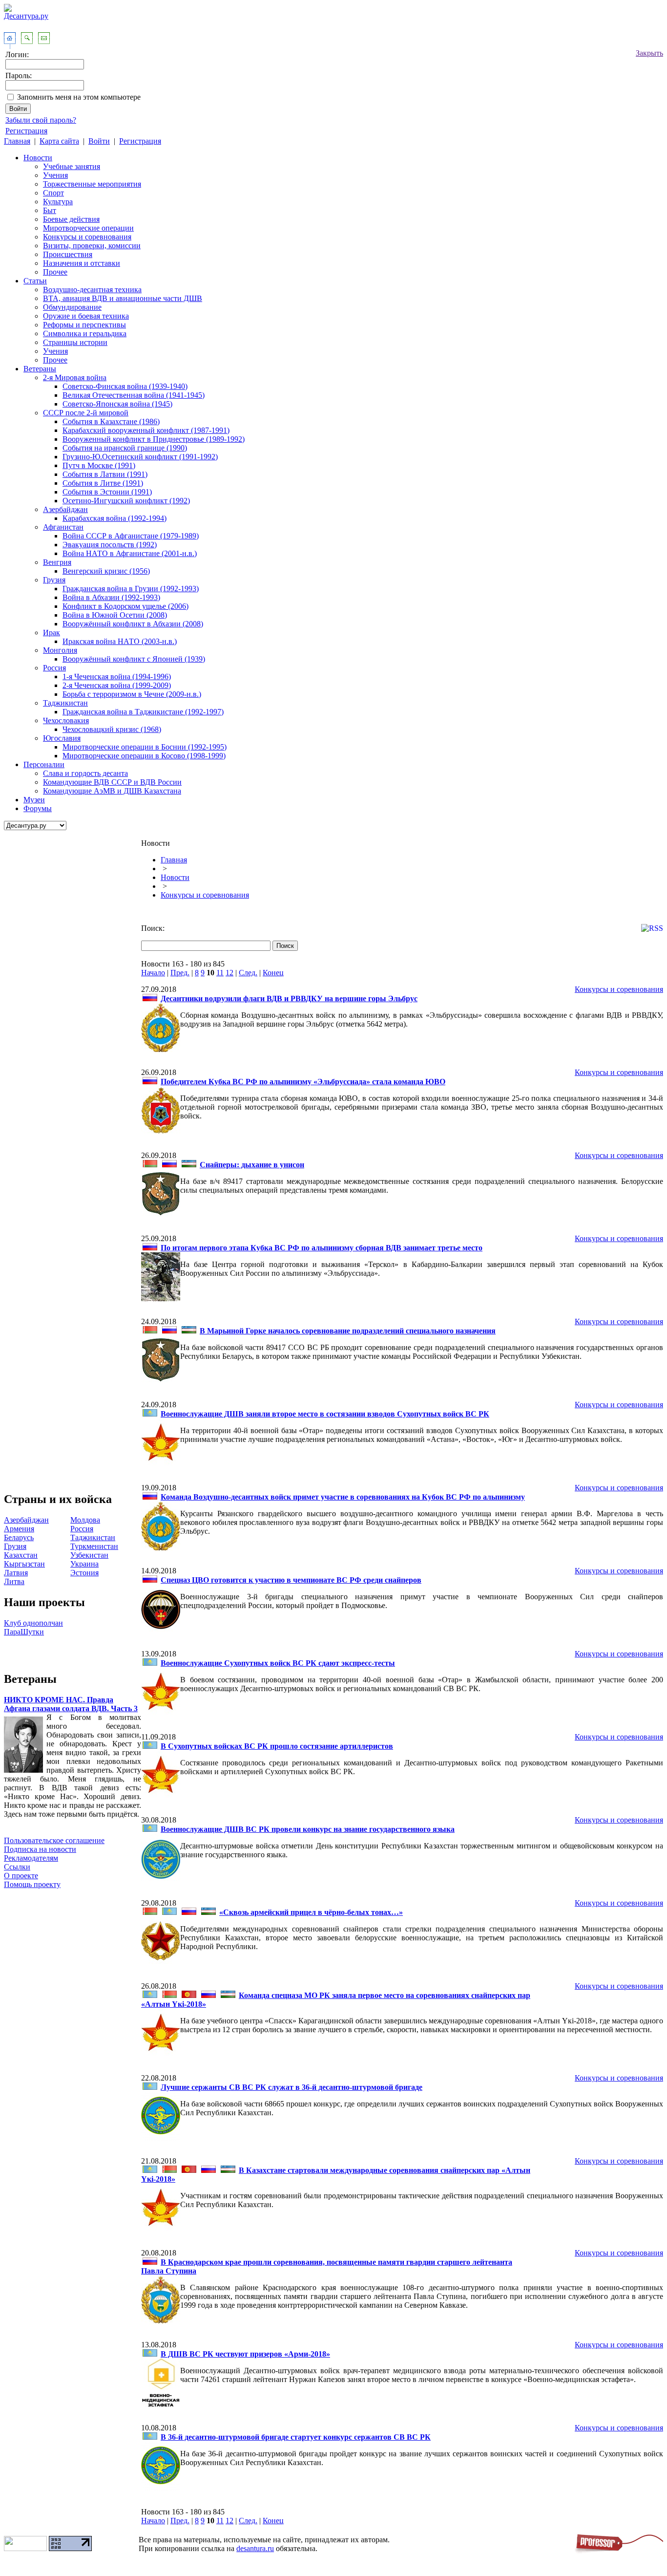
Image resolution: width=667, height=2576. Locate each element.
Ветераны (40, 369)
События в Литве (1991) (103, 483)
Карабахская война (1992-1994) (115, 518)
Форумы (38, 808)
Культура (58, 202)
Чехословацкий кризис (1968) (112, 729)
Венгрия (57, 562)
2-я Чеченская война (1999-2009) (117, 685)
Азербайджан (65, 509)
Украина (84, 1564)
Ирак (52, 633)
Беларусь (19, 1537)
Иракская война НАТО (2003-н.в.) (120, 641)
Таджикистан (65, 703)
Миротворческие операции (88, 228)
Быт (50, 210)
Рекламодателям (31, 1858)
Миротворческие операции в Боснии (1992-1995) (145, 747)
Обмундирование (72, 307)
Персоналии (44, 764)
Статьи (35, 281)
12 (229, 973)
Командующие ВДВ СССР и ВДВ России (112, 782)
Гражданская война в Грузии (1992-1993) (131, 589)
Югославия (62, 738)
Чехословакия (66, 720)
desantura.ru (255, 2548)
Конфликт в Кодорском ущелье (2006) (125, 606)
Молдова (85, 1520)
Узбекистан (89, 1555)
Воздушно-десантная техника (92, 290)
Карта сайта (59, 141)
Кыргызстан (24, 1564)
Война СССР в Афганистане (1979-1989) (131, 536)
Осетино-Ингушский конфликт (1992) (126, 501)
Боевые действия (71, 219)
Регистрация (26, 131)
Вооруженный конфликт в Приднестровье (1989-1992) (154, 439)
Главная (17, 141)
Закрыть (649, 53)
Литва (14, 1581)
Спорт (53, 193)
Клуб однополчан (33, 1623)
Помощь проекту (32, 1884)
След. (248, 973)
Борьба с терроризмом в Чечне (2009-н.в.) (132, 694)
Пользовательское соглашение (54, 1840)
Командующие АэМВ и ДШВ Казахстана (112, 791)
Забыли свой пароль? (41, 120)
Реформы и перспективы (84, 325)
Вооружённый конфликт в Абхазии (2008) (133, 624)
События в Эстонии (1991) (107, 492)
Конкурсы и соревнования (87, 237)
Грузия (54, 580)
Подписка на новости (40, 1849)
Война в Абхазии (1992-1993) (111, 597)
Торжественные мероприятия (92, 184)
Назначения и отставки (82, 263)
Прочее (55, 272)
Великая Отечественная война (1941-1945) (134, 395)
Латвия (16, 1573)
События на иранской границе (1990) (125, 448)
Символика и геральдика (85, 333)
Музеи (34, 800)
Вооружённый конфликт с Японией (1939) (134, 659)
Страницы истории (75, 342)
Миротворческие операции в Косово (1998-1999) (144, 756)
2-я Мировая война (75, 377)
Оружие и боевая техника (86, 316)
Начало (153, 973)
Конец (273, 973)
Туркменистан (94, 1546)
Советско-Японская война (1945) (117, 404)
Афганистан (63, 527)
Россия (54, 668)
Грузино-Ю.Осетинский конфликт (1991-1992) (140, 457)
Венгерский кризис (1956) (106, 571)
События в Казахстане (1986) (111, 421)
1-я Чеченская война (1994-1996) (117, 676)
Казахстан (21, 1555)
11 (220, 973)
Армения (19, 1529)
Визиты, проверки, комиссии (92, 246)
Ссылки (17, 1867)
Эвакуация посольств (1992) (110, 545)
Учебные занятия (72, 166)
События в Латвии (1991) (105, 474)
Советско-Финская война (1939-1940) (125, 386)
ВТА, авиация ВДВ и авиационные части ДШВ (123, 298)
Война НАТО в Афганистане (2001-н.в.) (130, 553)
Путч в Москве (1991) (99, 465)
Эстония (84, 1573)
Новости (38, 158)
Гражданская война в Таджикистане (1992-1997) (143, 712)
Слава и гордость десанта (85, 773)
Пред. (180, 973)
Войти (99, 141)
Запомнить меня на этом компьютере (79, 97)
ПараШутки (24, 1632)
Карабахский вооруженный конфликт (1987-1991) (146, 430)
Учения (55, 175)
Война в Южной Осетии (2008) (115, 615)
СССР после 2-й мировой (86, 413)
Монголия (60, 650)
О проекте (21, 1876)
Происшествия (68, 254)
